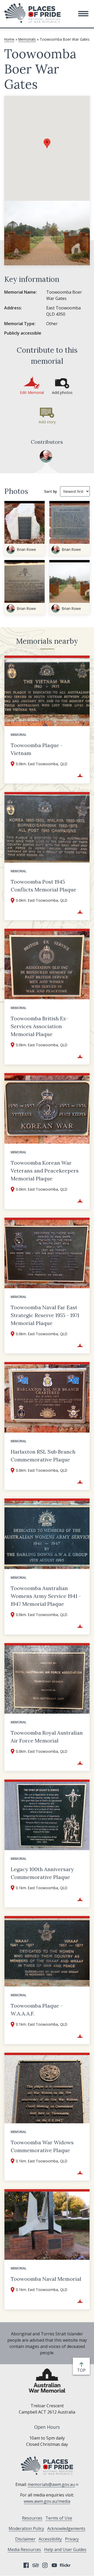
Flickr (66, 2565)
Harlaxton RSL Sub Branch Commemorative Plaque (43, 1456)
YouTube (54, 2565)
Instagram (45, 2565)
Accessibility (50, 2539)
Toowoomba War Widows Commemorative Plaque (42, 2146)
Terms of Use (59, 2518)
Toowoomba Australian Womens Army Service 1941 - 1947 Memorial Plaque (46, 1596)
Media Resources (24, 2549)
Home (9, 39)
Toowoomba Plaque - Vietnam (37, 749)
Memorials (27, 39)
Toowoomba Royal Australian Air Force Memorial (47, 1737)
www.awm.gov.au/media (47, 2501)
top (82, 2370)
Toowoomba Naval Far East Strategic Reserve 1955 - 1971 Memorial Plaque (45, 1315)
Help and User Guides (65, 2549)
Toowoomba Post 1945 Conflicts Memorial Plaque (43, 886)
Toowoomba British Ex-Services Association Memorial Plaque (40, 1026)
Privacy (72, 2539)
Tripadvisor (36, 2565)
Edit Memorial (32, 392)
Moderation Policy (26, 2529)
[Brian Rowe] (46, 456)
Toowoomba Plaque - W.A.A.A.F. (37, 2010)
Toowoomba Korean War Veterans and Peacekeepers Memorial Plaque (45, 1171)
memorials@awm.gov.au (51, 2484)
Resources (32, 2518)
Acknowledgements (66, 2529)
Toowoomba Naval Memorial (46, 2279)
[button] (83, 14)
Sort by (51, 491)
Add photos (62, 392)
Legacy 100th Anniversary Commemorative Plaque (42, 1873)
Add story (47, 422)
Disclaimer (25, 2539)
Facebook (26, 2565)
